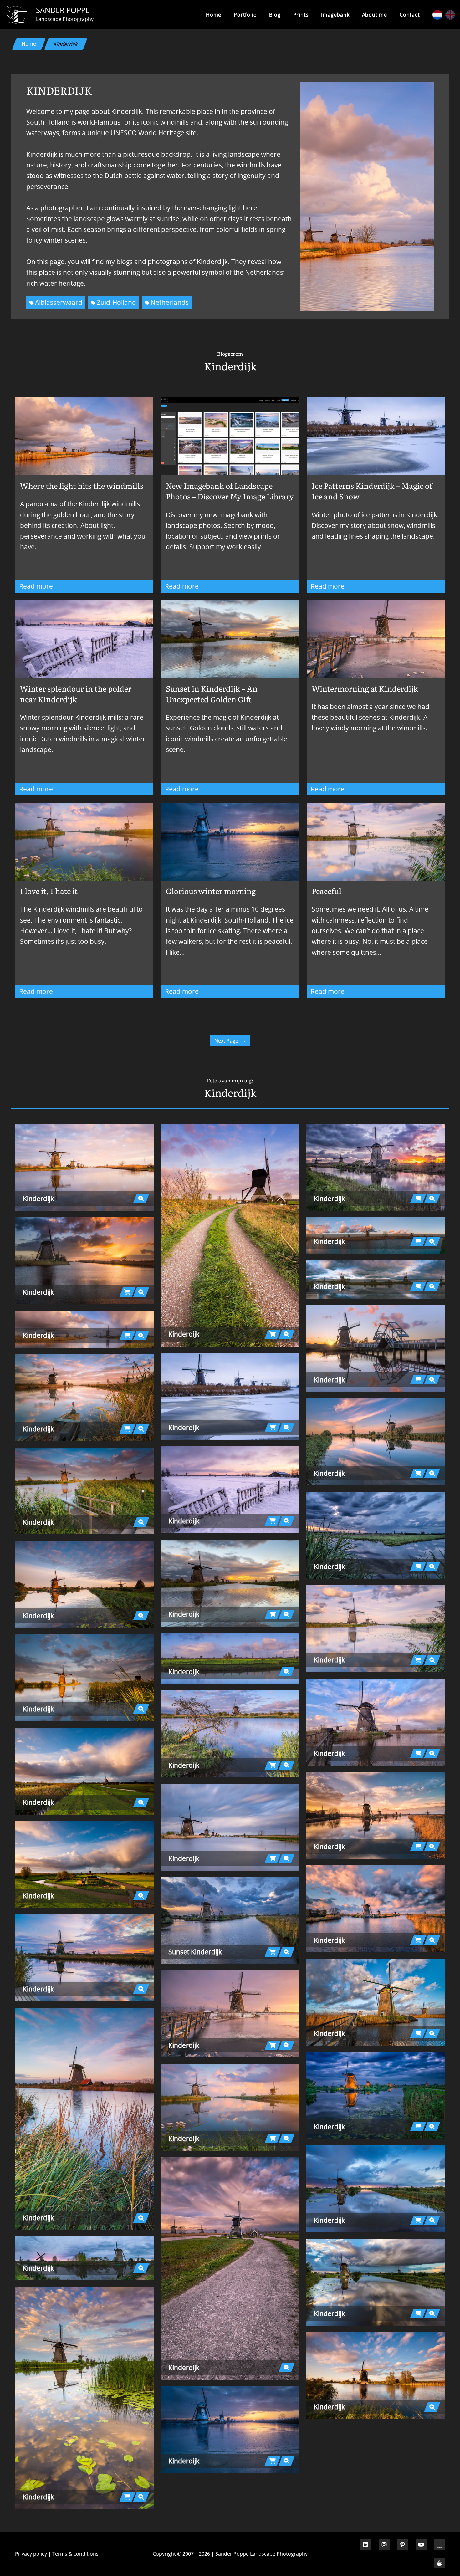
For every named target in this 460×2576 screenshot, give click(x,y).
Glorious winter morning (211, 891)
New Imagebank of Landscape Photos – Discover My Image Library (230, 491)
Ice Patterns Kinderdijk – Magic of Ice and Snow (372, 491)
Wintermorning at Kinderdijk (365, 688)
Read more (50, 587)
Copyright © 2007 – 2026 (181, 2554)
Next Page (230, 1041)
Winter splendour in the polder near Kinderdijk (76, 694)
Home (214, 15)
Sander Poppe (63, 10)
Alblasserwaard (59, 302)
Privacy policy (31, 2554)
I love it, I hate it (49, 891)
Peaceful (327, 891)
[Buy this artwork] (127, 1292)
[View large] (84, 1168)
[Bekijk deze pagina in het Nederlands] (437, 15)
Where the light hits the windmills (82, 486)
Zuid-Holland (116, 302)
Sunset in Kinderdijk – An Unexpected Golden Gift (212, 694)
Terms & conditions (75, 2554)
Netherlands (170, 302)
